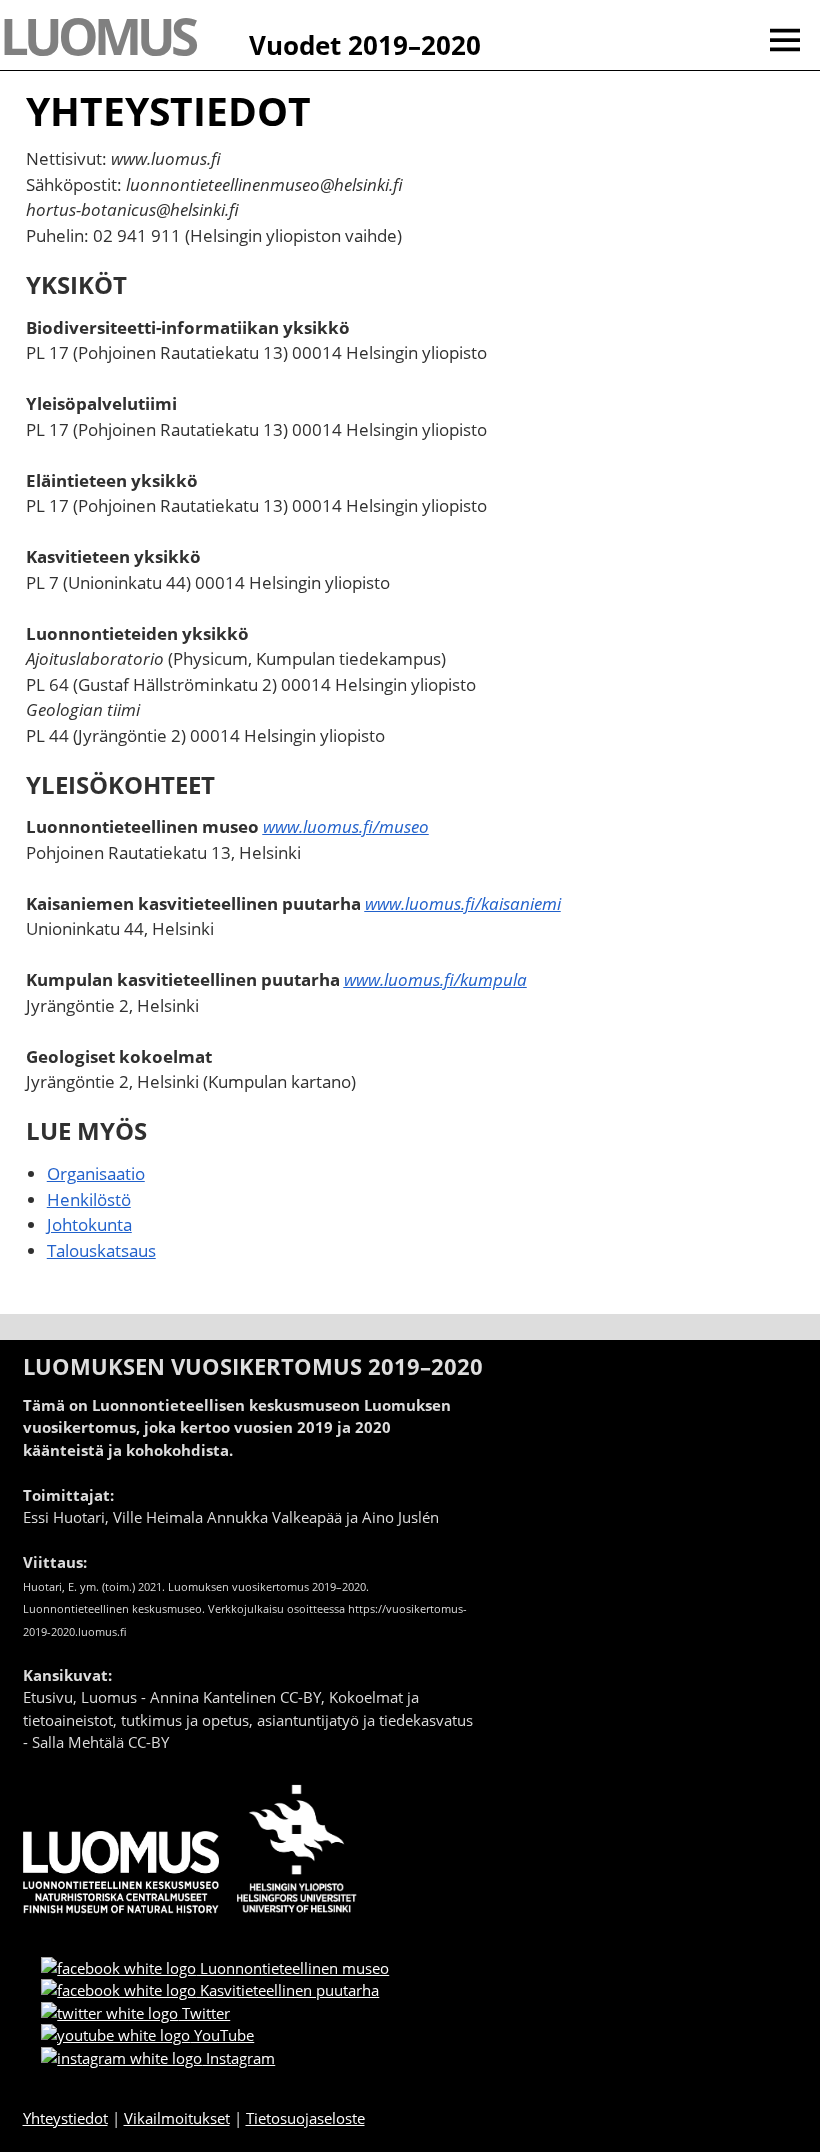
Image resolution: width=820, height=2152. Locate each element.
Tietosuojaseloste (305, 2118)
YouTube (222, 2035)
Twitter (204, 2013)
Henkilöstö (89, 1199)
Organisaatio (96, 1173)
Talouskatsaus (101, 1250)
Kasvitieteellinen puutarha (287, 1990)
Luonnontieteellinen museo (292, 1968)
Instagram (238, 2058)
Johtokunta (89, 1224)
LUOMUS (97, 35)
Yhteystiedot (65, 2118)
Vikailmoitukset (177, 2118)
